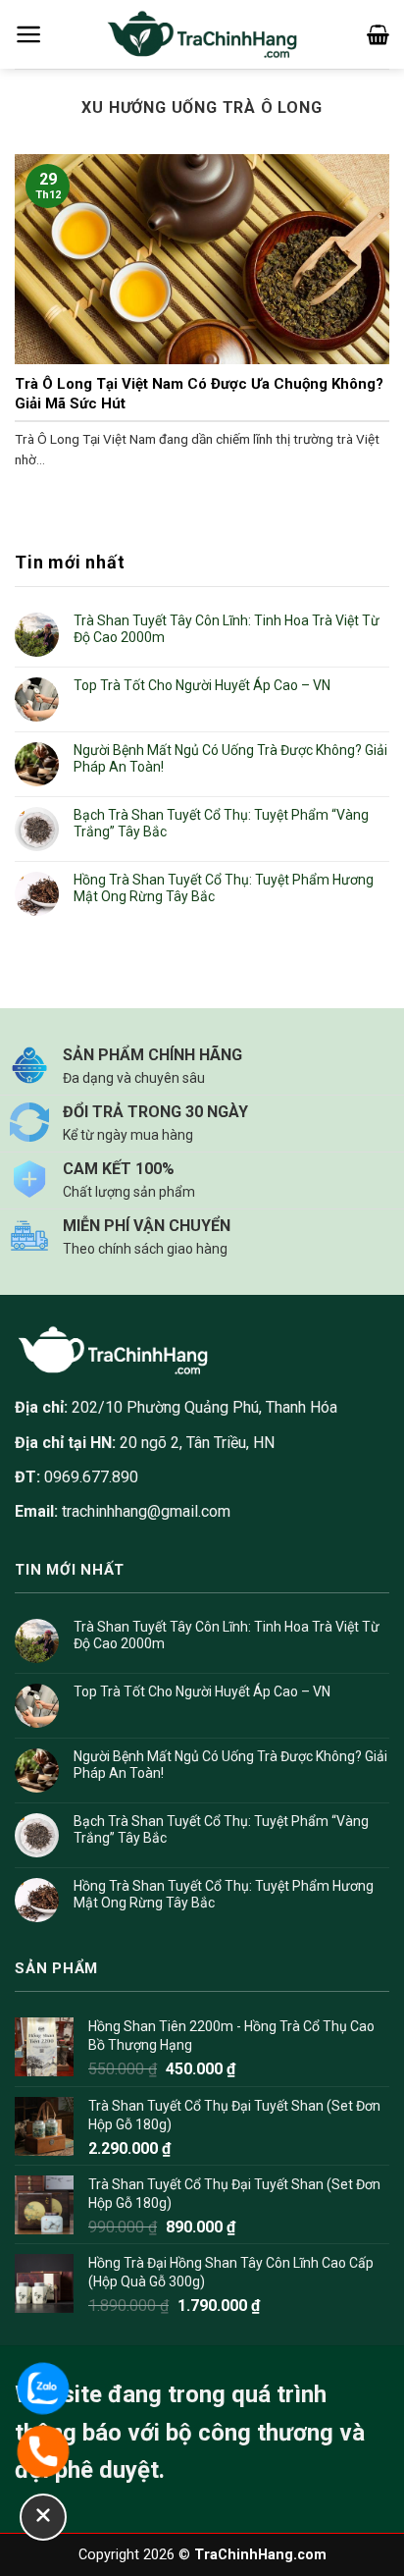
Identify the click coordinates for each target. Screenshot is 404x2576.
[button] (29, 34)
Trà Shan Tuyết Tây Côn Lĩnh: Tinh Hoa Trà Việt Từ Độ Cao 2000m (227, 629)
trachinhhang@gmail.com (146, 1511)
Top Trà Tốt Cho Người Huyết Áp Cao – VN (202, 685)
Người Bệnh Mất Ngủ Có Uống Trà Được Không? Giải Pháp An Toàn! (230, 758)
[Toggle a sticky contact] (43, 2517)
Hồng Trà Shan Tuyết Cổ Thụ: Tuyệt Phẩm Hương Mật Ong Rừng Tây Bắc (224, 888)
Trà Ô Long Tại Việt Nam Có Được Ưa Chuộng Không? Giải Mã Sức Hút (199, 394)
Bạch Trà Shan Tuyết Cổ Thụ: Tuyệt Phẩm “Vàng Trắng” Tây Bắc (221, 823)
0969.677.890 (76, 1477)
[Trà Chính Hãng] (202, 35)
